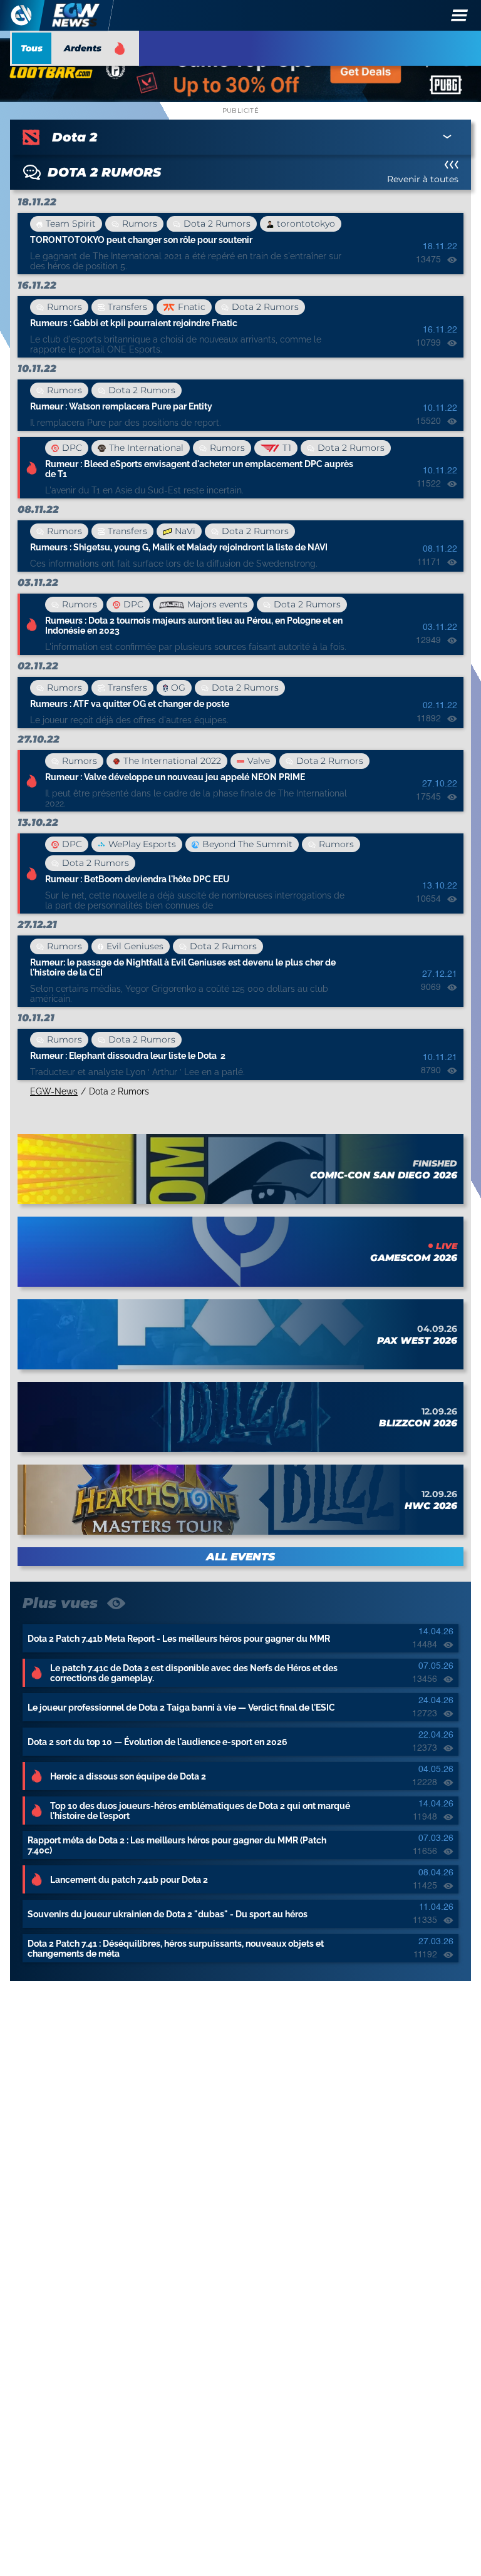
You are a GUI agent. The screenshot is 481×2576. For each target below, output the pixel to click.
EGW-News (54, 1091)
